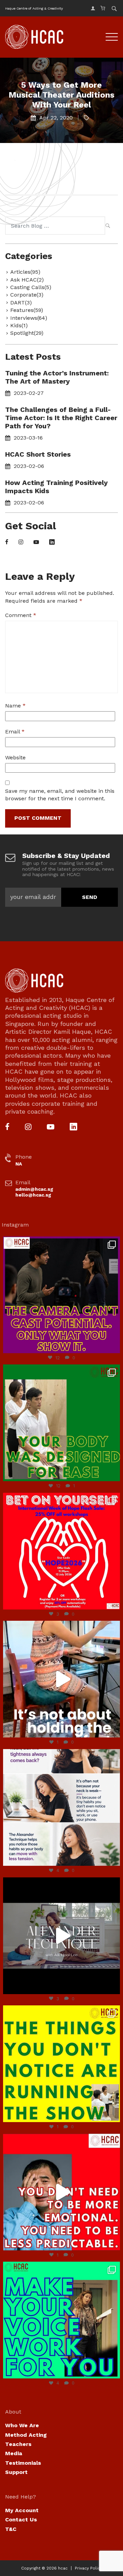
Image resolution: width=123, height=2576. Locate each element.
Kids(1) (19, 325)
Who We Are (22, 2425)
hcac (63, 2568)
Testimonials (23, 2463)
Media (14, 2453)
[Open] (61, 1295)
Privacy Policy (88, 2568)
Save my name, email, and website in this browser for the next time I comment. (60, 795)
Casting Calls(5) (31, 287)
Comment (21, 615)
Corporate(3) (27, 295)
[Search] (108, 227)
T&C (11, 2529)
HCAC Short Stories (38, 454)
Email (15, 732)
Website (15, 757)
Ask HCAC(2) (27, 280)
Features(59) (27, 310)
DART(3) (21, 303)
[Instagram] (21, 542)
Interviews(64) (29, 318)
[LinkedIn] (52, 542)
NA (19, 1164)
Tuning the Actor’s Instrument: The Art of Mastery (57, 377)
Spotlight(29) (27, 333)
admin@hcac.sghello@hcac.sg (34, 1192)
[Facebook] (7, 542)
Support (16, 2472)
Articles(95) (25, 272)
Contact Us (21, 2520)
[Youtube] (36, 542)
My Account (22, 2510)
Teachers (18, 2444)
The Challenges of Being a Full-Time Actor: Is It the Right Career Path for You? (61, 418)
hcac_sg (60, 1243)
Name (15, 706)
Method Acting (26, 2435)
